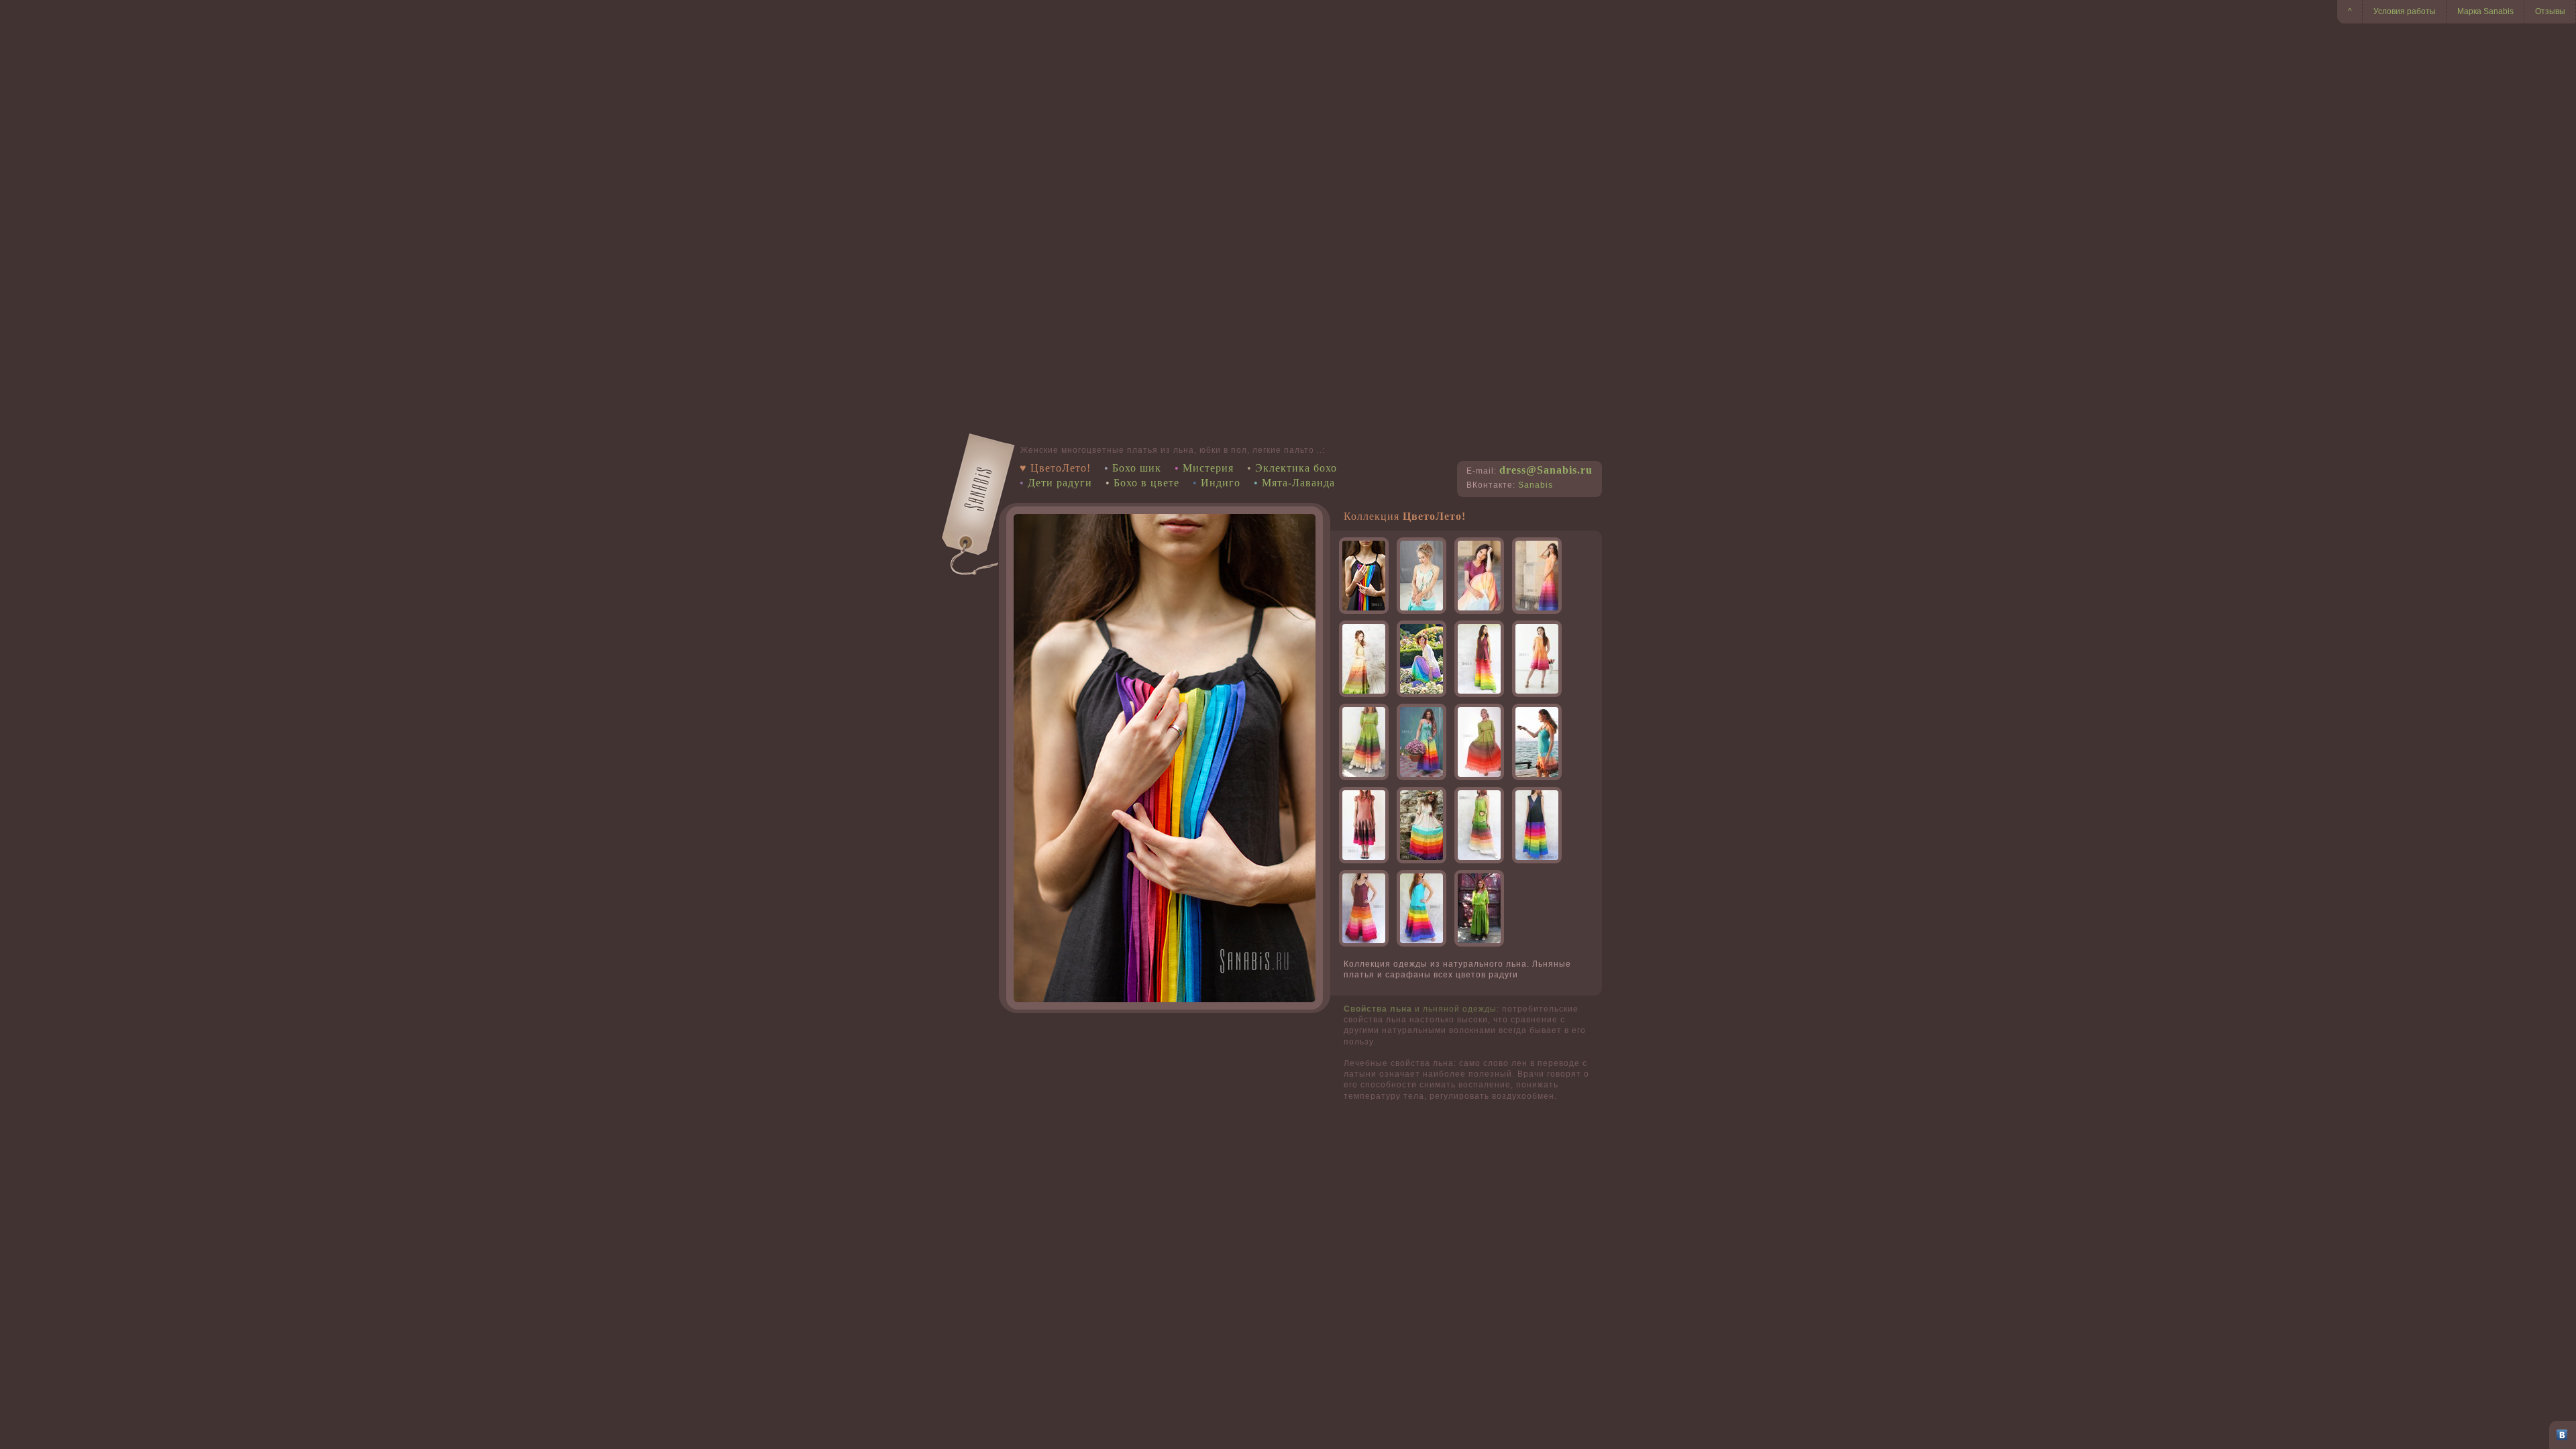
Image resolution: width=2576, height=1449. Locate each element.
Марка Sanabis (2485, 11)
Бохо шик (1137, 468)
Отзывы (2550, 11)
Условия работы (2405, 11)
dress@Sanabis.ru (1546, 470)
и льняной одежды (1420, 1009)
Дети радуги (1060, 483)
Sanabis (1536, 485)
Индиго (1221, 483)
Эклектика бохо (1296, 468)
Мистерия (1208, 468)
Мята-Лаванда (1298, 483)
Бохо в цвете (1146, 483)
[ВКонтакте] (2562, 1435)
